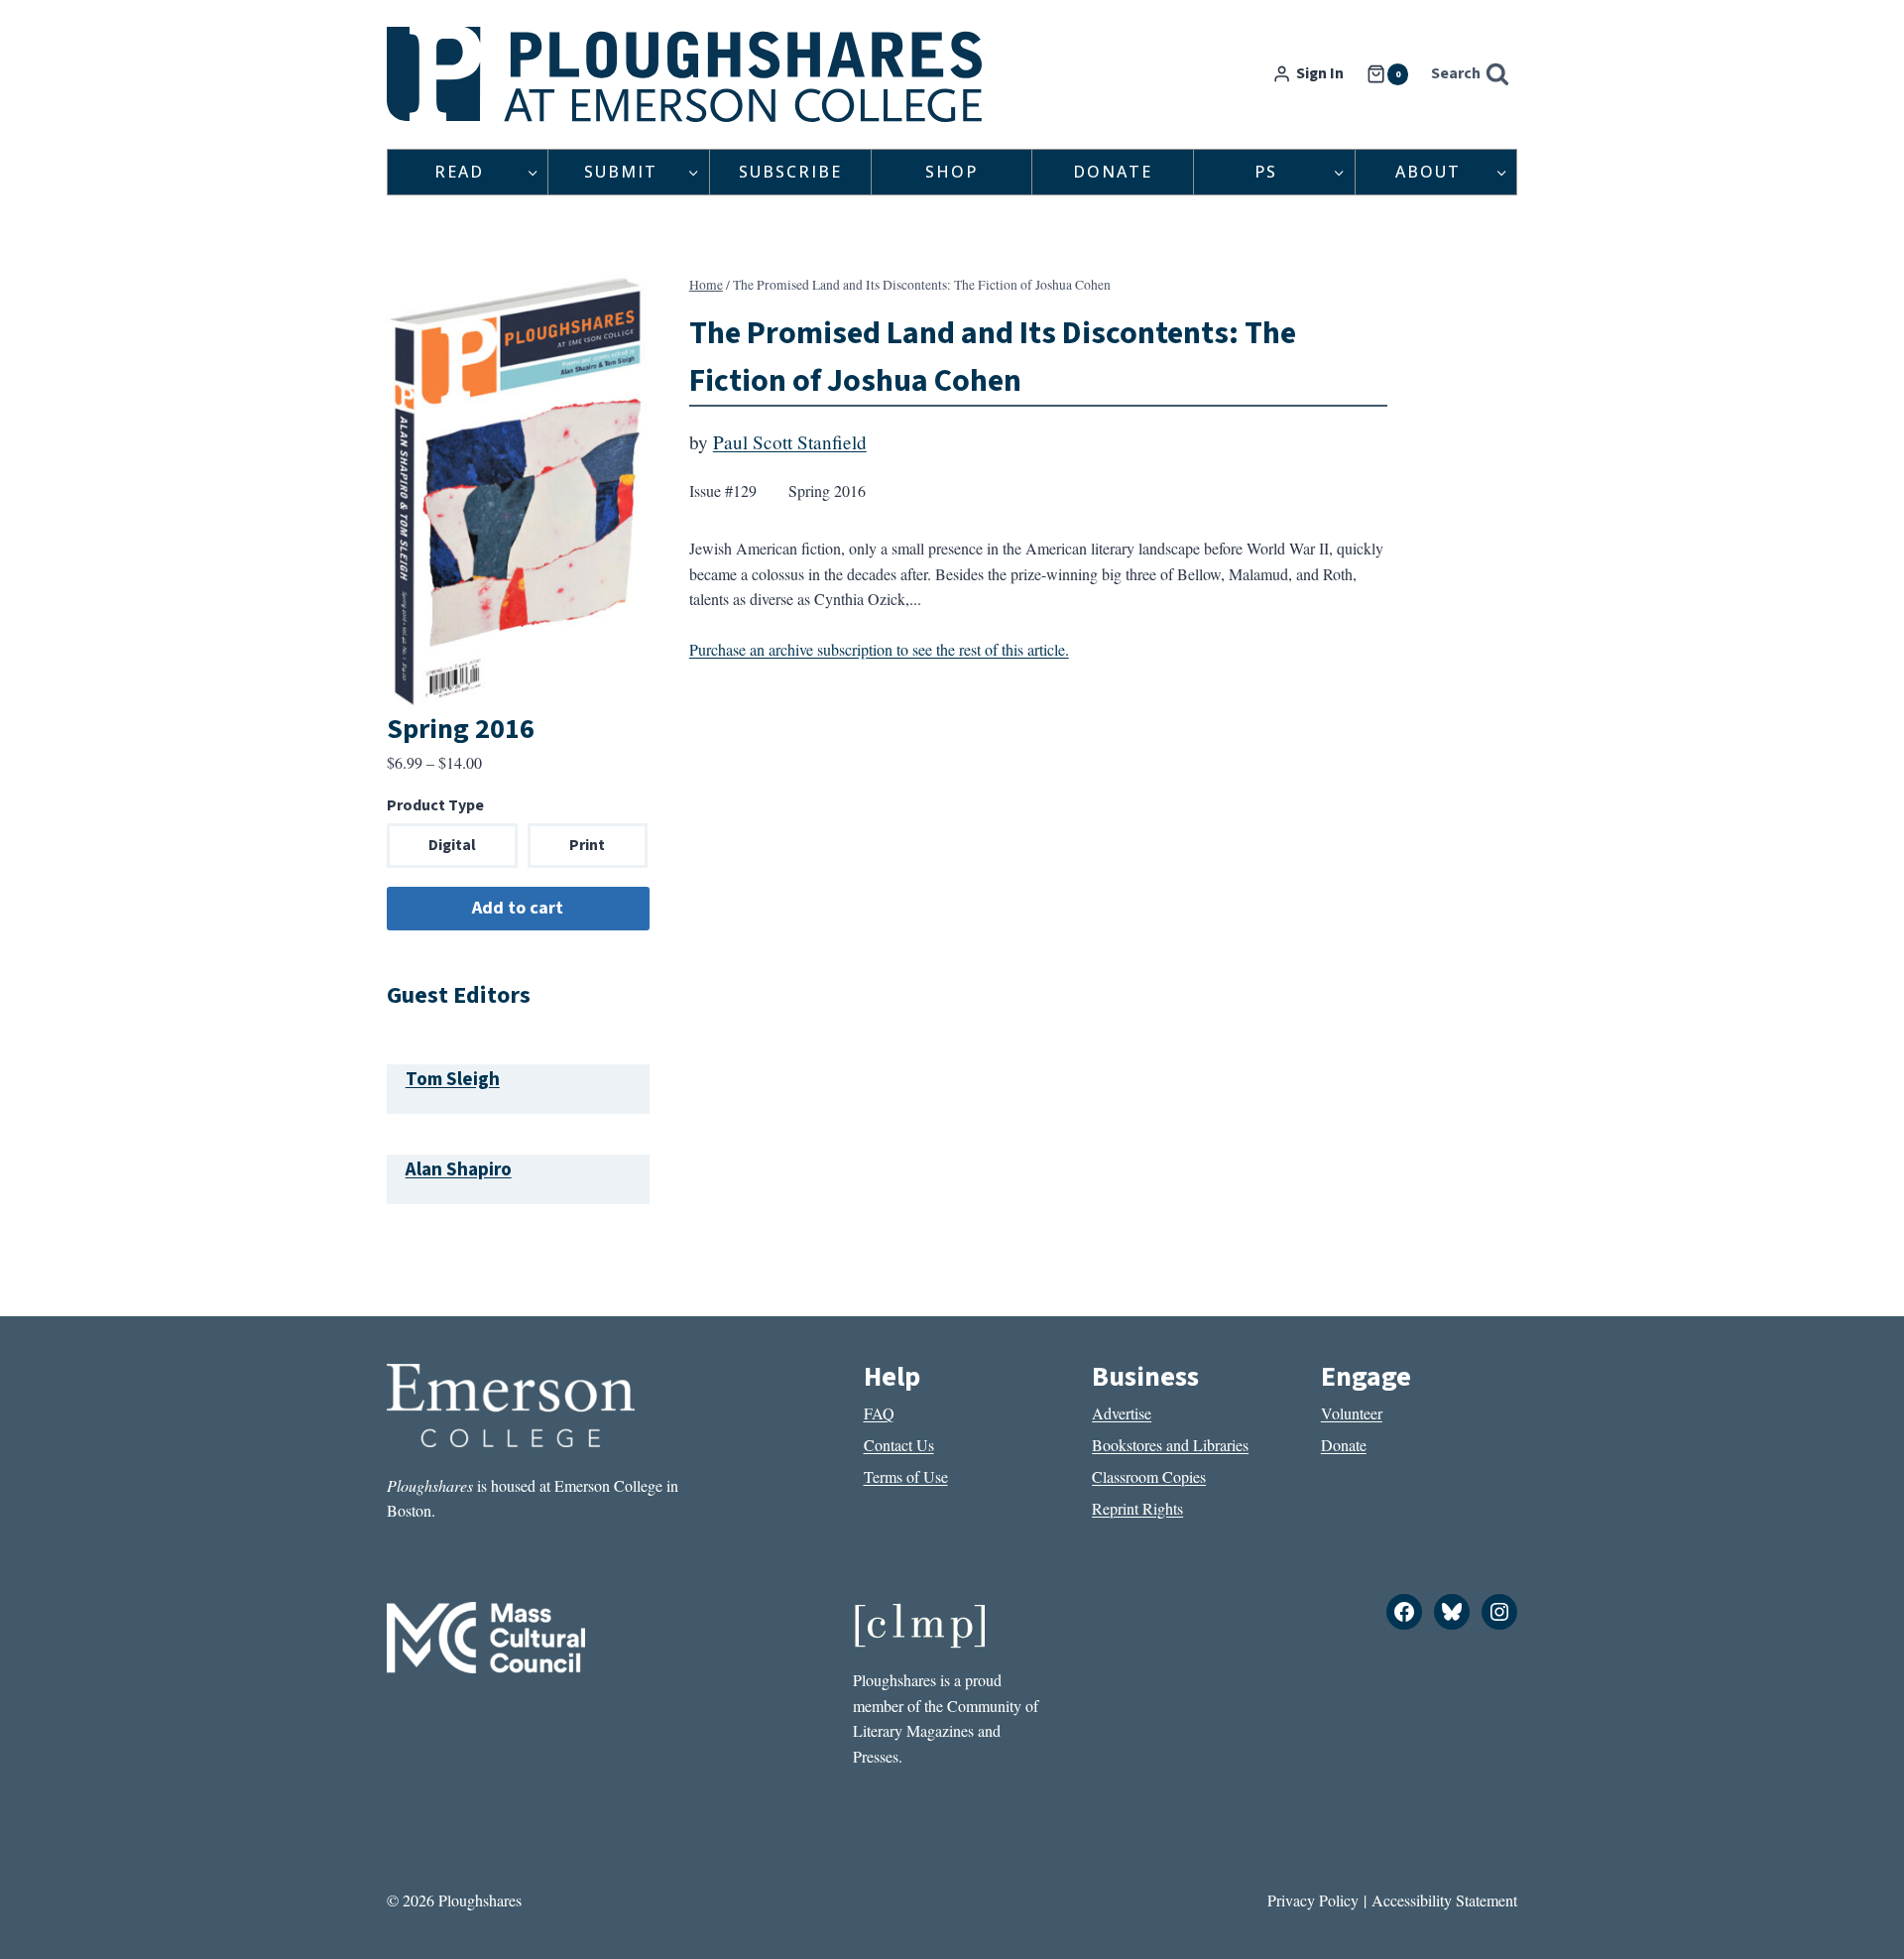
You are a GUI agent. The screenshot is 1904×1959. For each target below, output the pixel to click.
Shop (952, 172)
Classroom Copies (1149, 1476)
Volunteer (1352, 1413)
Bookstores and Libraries (1170, 1445)
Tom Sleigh (453, 1079)
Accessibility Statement (1444, 1900)
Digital (452, 845)
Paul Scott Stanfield (790, 442)
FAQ (879, 1413)
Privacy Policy (1313, 1900)
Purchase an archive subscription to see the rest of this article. (879, 649)
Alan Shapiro (459, 1169)
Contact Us (899, 1445)
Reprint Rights (1137, 1508)
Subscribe (790, 172)
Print (587, 845)
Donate (1113, 172)
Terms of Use (906, 1476)
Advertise (1122, 1413)
